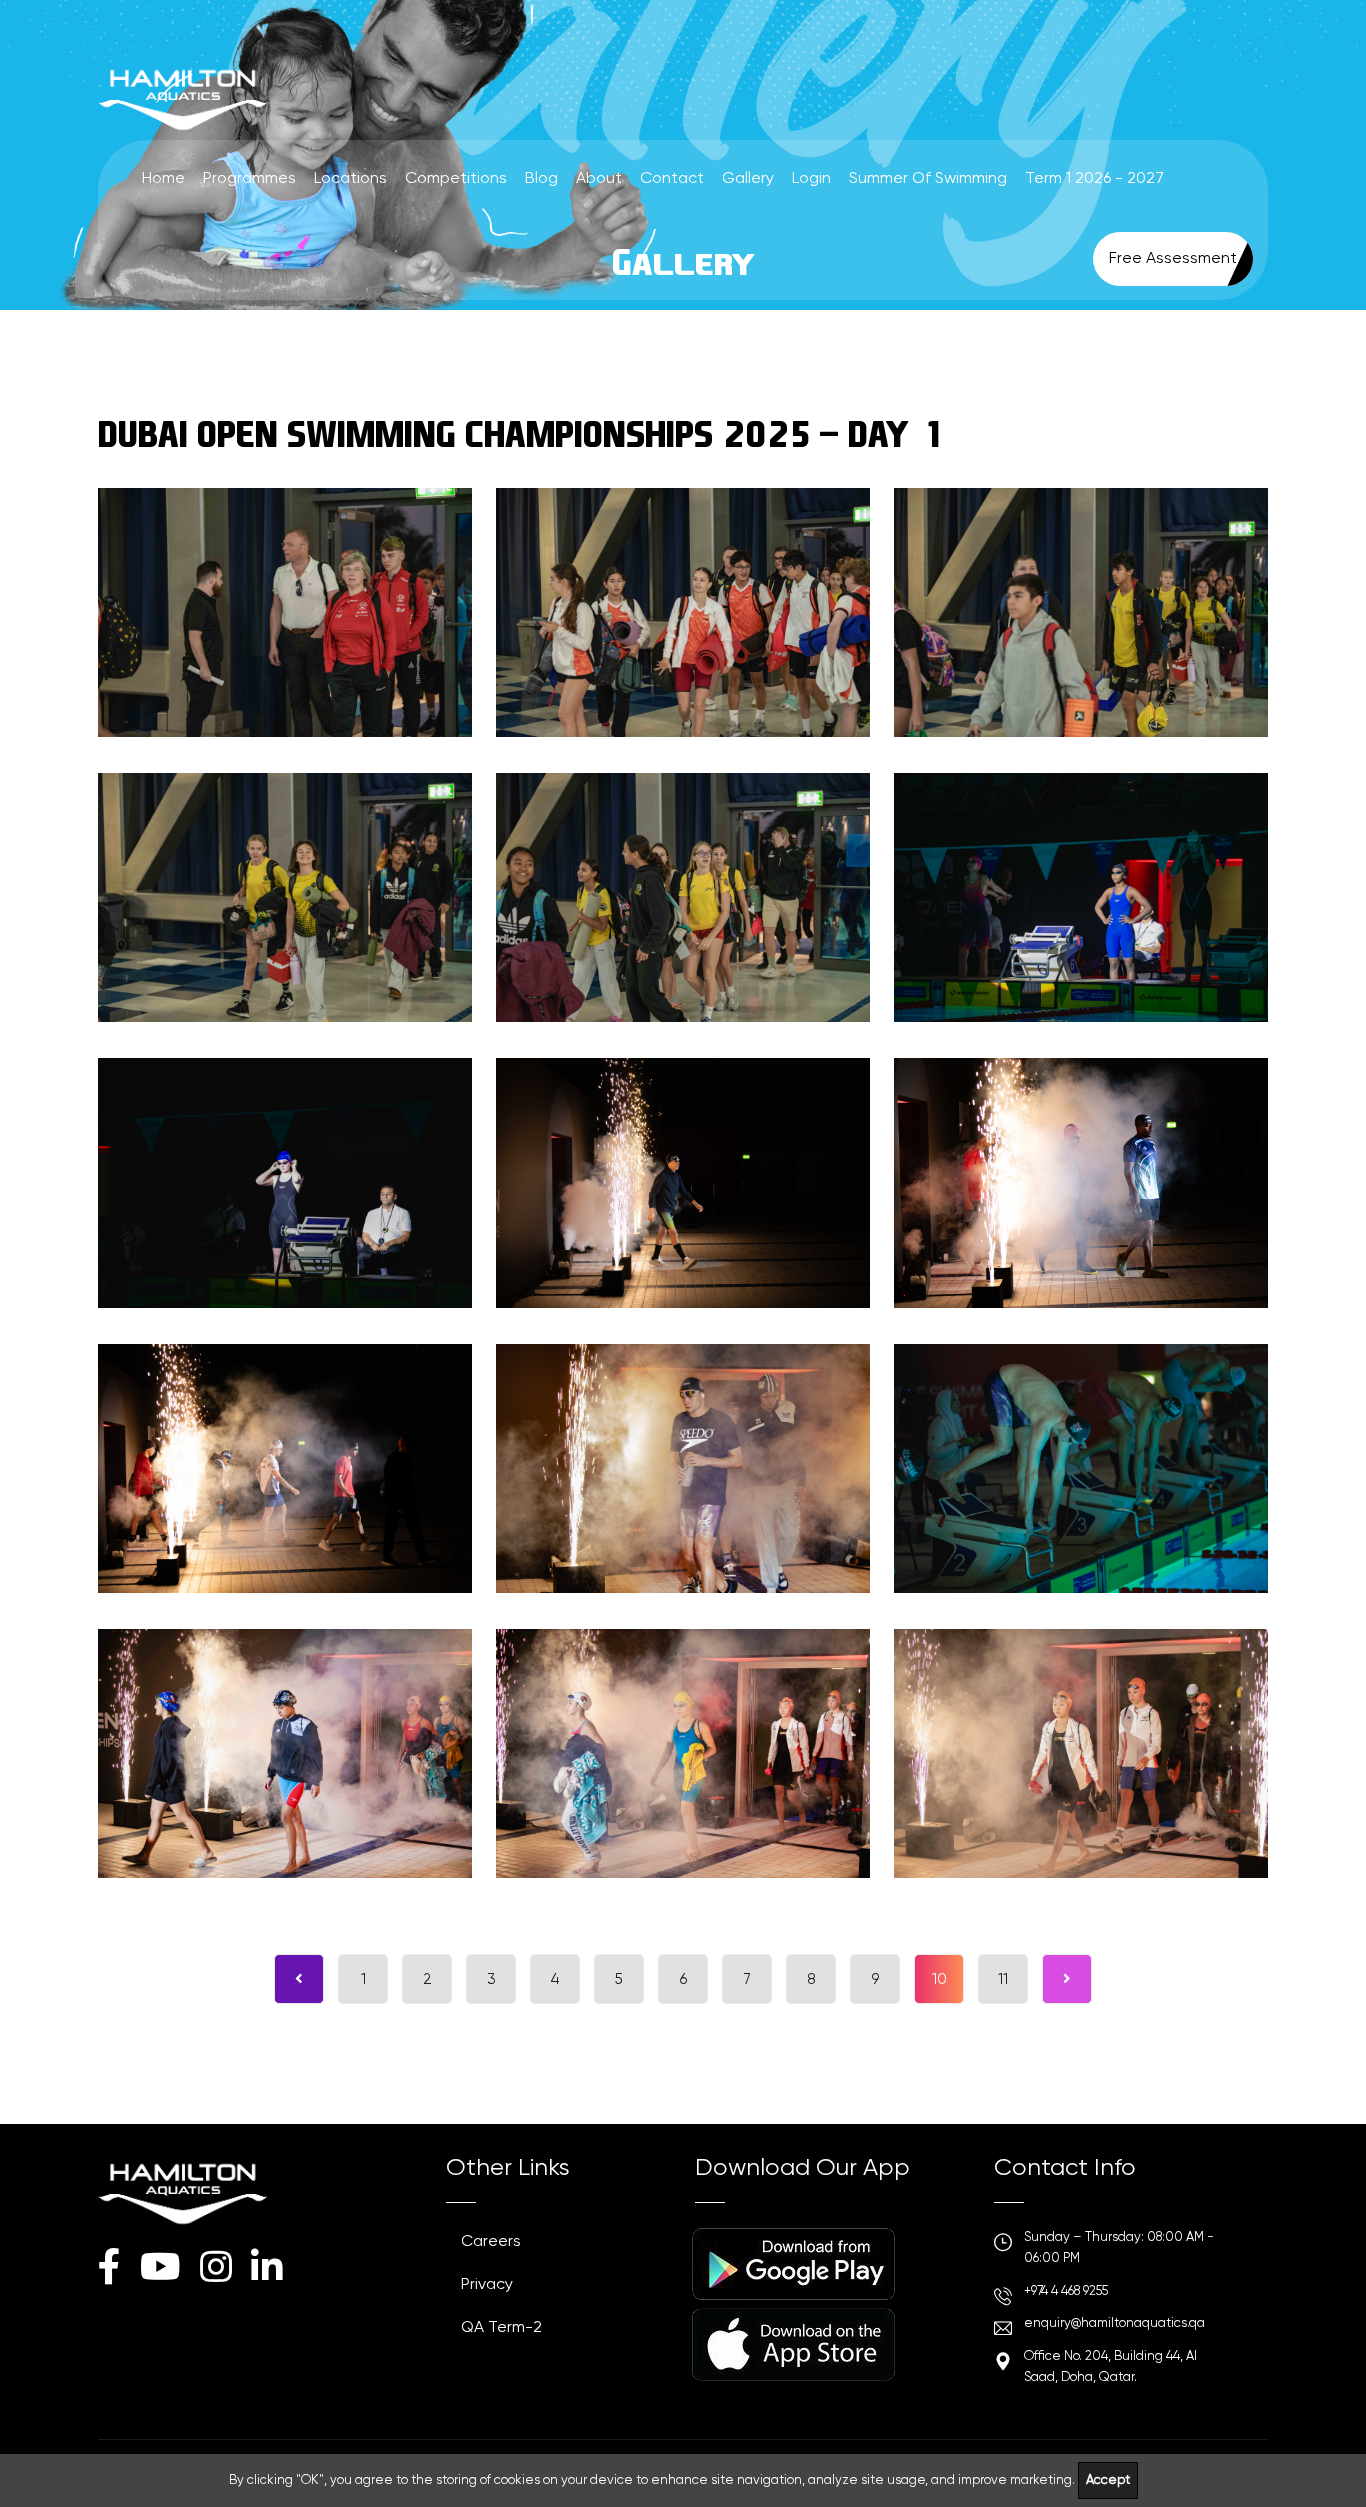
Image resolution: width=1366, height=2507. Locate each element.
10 (939, 1979)
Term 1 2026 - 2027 (1094, 179)
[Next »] (1067, 1979)
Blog (541, 179)
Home (163, 179)
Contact (672, 179)
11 (1003, 1979)
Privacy (487, 2285)
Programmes (249, 179)
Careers (491, 2242)
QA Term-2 (501, 2328)
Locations (350, 179)
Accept (1108, 2480)
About (599, 179)
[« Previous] (299, 1979)
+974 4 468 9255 (1066, 2291)
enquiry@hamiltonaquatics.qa (1114, 2323)
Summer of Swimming (928, 179)
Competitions (456, 179)
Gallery (748, 179)
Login (811, 179)
